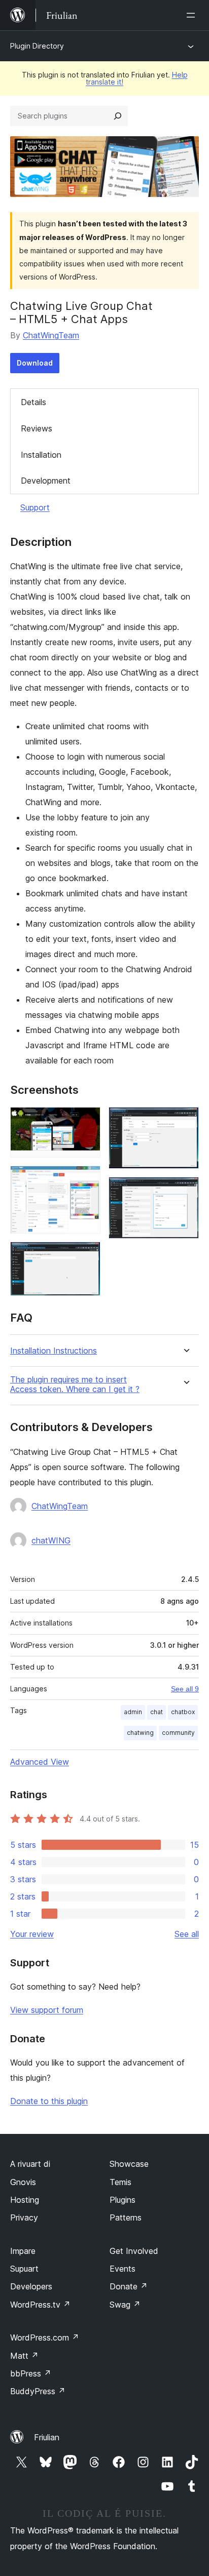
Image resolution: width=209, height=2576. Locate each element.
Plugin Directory (37, 46)
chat (156, 1712)
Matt (24, 2356)
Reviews (37, 428)
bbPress (31, 2373)
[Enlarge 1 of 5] (87, 1121)
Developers (31, 2286)
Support (35, 507)
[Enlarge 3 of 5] (87, 1255)
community (178, 1733)
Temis (120, 2182)
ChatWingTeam (51, 335)
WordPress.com (45, 2337)
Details (33, 402)
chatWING (51, 1540)
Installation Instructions (54, 1351)
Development (46, 481)
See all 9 (185, 1689)
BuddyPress (38, 2391)
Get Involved (134, 2251)
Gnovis (23, 2182)
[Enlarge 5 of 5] (185, 1191)
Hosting (25, 2200)
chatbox (183, 1712)
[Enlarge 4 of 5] (185, 1121)
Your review (32, 1934)
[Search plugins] (118, 116)
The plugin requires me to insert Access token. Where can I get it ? (75, 1384)
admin (133, 1712)
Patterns (126, 2217)
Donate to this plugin (49, 2101)
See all (187, 1934)
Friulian (47, 2437)
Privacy (24, 2217)
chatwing (140, 1733)
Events (123, 2269)
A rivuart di (30, 2164)
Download (35, 363)
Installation (41, 455)
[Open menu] (193, 15)
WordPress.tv (40, 2305)
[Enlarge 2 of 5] (87, 1179)
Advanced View (40, 1762)
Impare (23, 2251)
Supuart (24, 2269)
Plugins (123, 2200)
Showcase (129, 2164)
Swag (125, 2305)
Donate (129, 2286)
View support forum (47, 2010)
